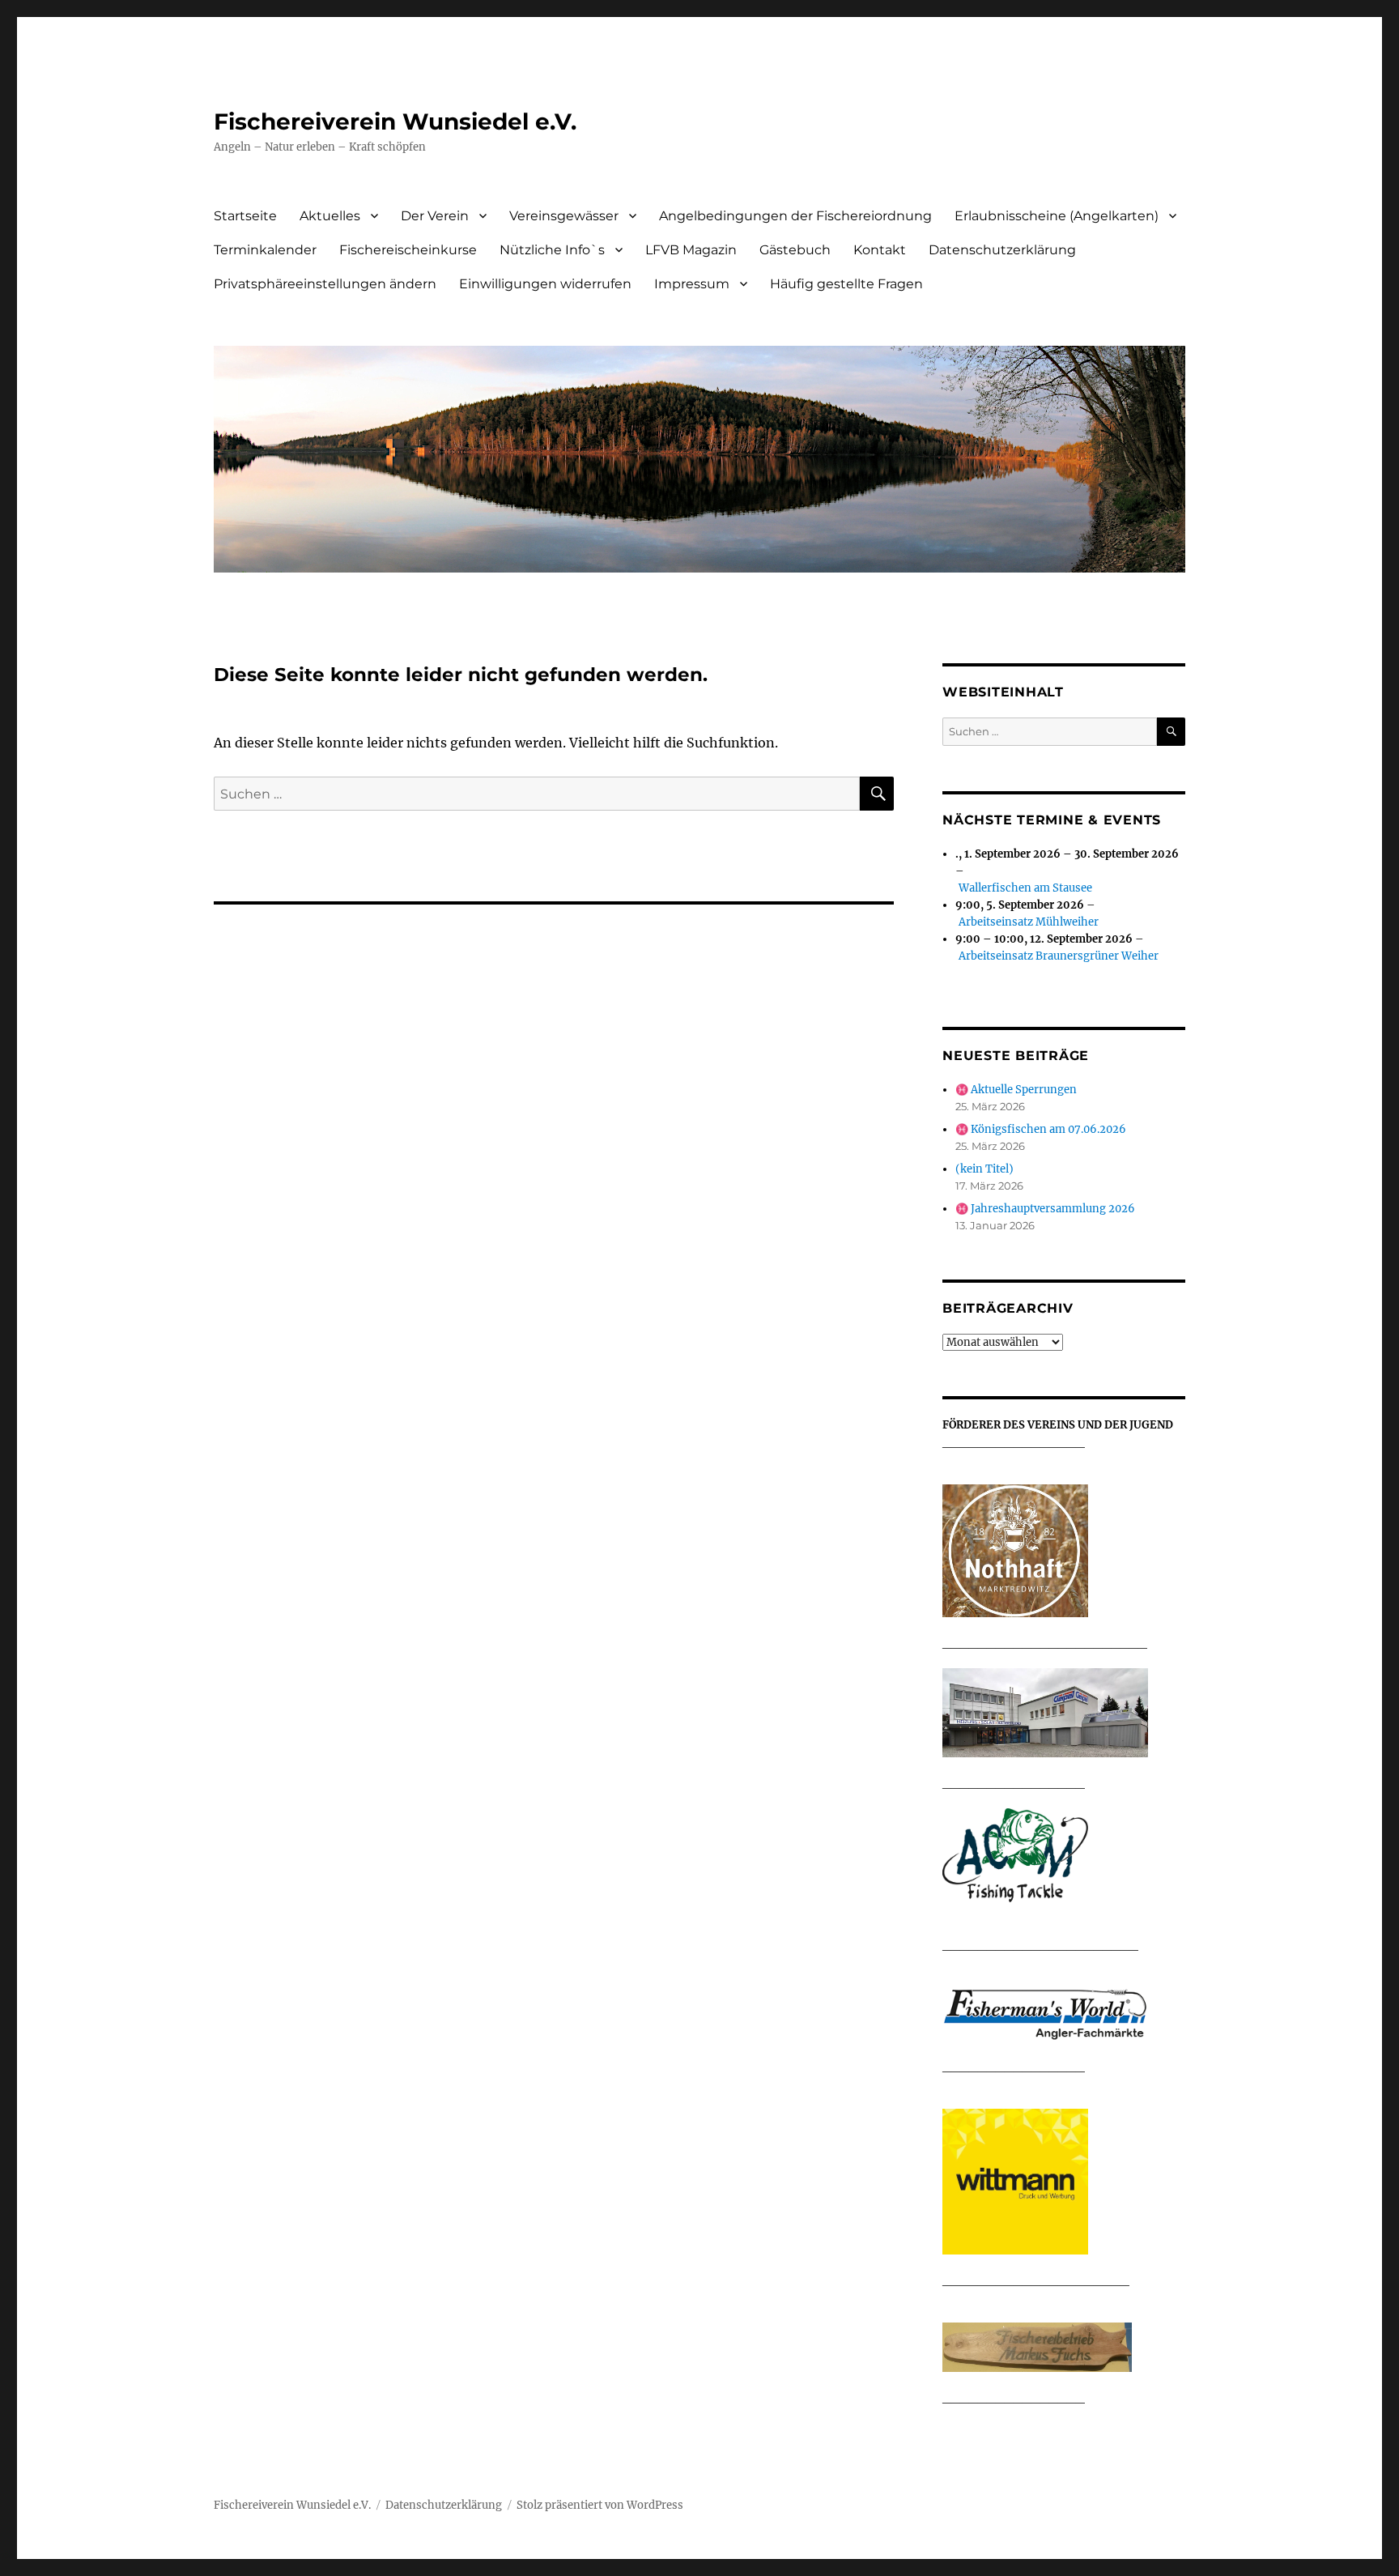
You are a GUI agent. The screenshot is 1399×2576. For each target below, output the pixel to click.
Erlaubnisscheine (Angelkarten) (1057, 216)
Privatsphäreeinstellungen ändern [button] (325, 284)
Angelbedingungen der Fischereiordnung (795, 216)
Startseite (245, 216)
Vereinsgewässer (564, 216)
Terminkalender (265, 250)
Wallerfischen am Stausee (1025, 888)
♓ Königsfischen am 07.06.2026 (1041, 1129)
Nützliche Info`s (552, 250)
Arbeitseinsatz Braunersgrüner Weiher (1059, 956)
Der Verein (435, 216)
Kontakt (880, 250)
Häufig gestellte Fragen (846, 284)
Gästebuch (795, 250)
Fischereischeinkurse (408, 250)
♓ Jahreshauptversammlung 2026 (1045, 1209)
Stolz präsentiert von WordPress (600, 2505)
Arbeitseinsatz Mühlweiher (1029, 922)
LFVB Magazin (691, 250)
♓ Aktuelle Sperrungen (1016, 1090)
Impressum (692, 284)
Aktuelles (330, 216)
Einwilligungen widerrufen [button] (545, 284)
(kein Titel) (984, 1169)
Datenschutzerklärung (1002, 250)
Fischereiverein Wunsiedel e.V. (395, 121)
